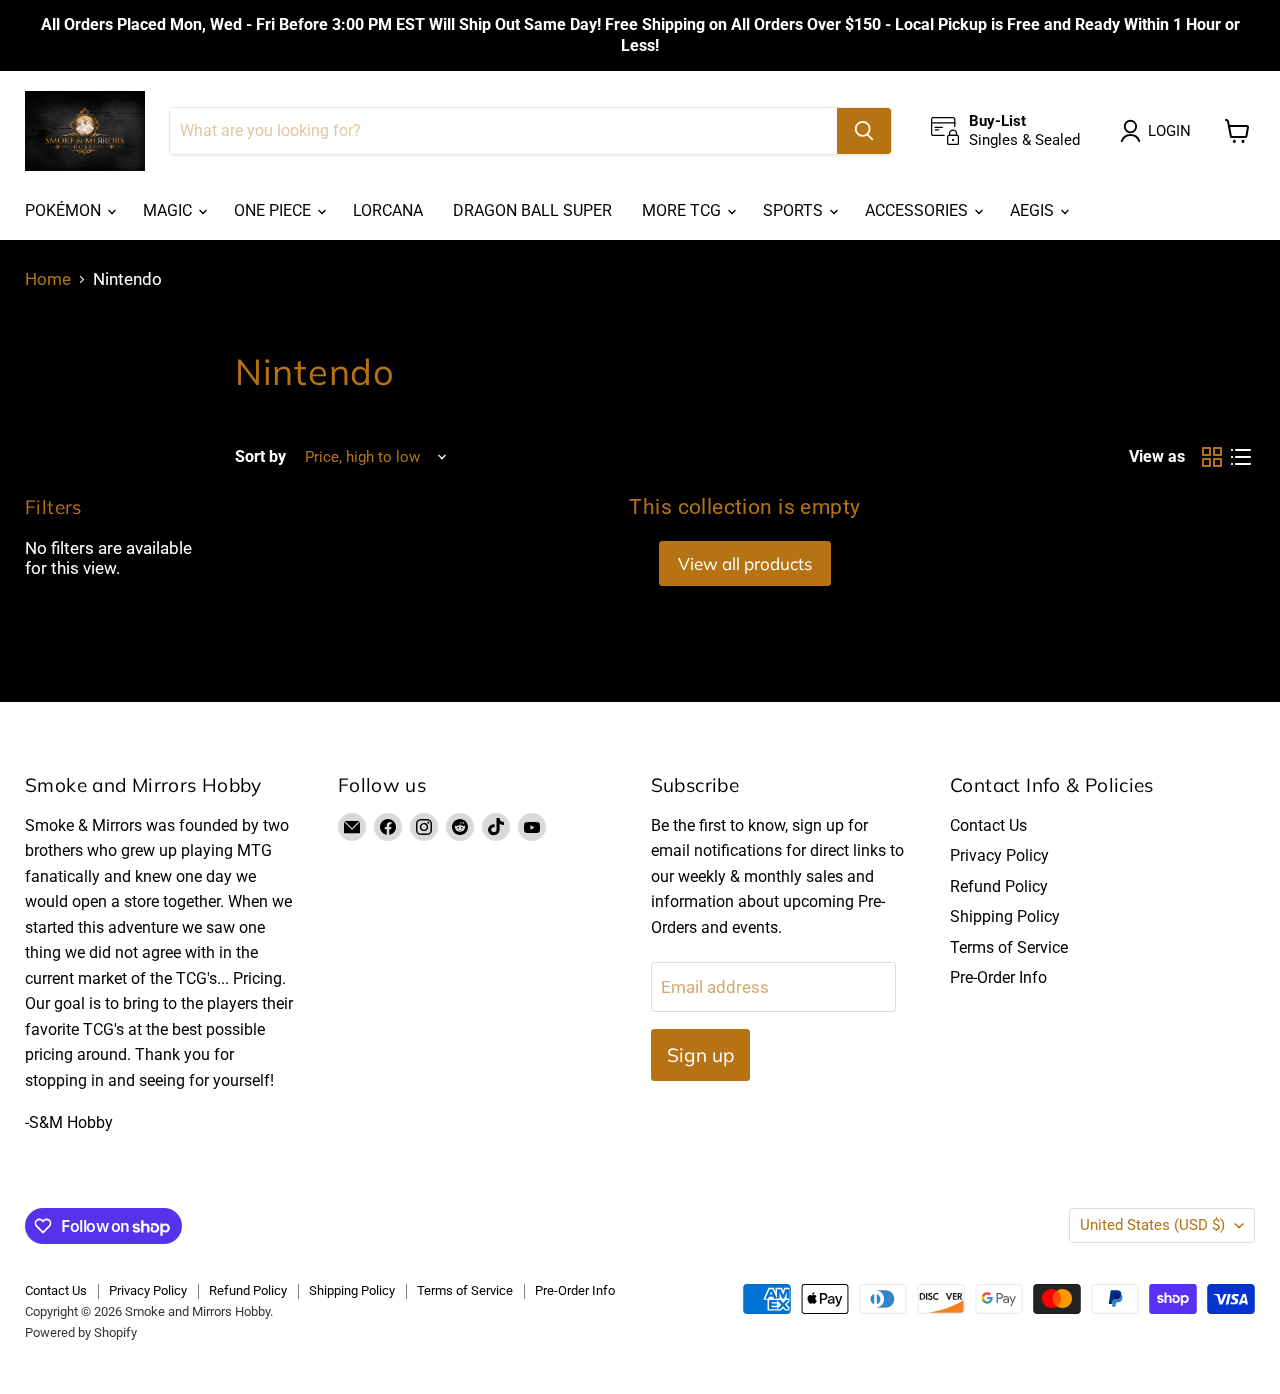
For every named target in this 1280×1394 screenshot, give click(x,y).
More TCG (683, 210)
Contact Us (988, 825)
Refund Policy (999, 886)
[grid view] (1212, 457)
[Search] (864, 131)
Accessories (918, 210)
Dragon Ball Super (532, 210)
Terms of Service (1009, 947)
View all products (745, 563)
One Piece (274, 210)
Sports (795, 210)
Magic (169, 210)
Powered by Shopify (81, 1332)
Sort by (260, 457)
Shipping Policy (1005, 916)
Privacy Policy (999, 855)
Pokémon (65, 210)
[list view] (1241, 457)
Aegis (1034, 210)
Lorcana (388, 210)
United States (1152, 1225)
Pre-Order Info (998, 977)
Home (48, 279)
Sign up (700, 1055)
